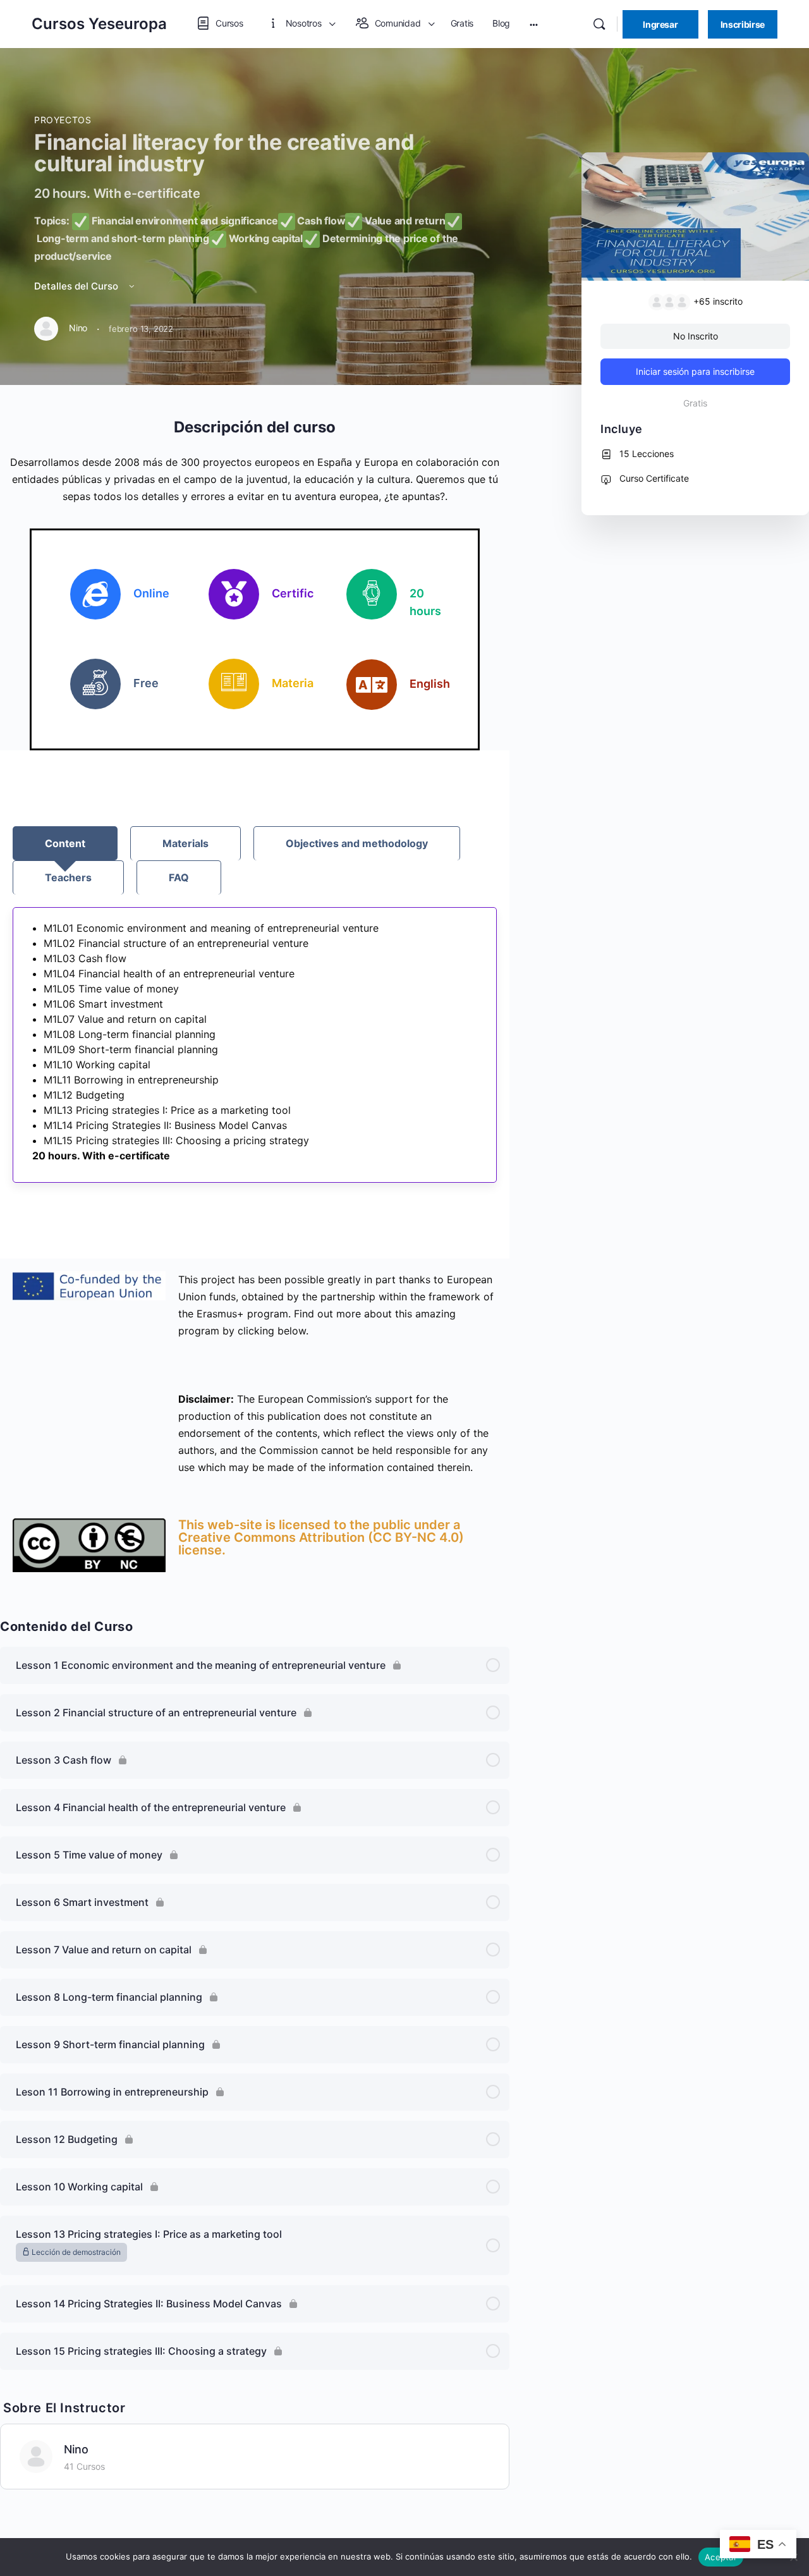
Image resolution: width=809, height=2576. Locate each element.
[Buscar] (599, 24)
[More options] (534, 24)
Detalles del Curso (77, 286)
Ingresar (660, 24)
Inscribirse (743, 24)
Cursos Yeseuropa (99, 24)
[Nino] (36, 2455)
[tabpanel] (255, 1045)
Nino (76, 2449)
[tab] (65, 843)
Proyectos (63, 120)
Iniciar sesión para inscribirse (695, 371)
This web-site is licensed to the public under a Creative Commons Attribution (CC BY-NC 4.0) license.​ (321, 1537)
